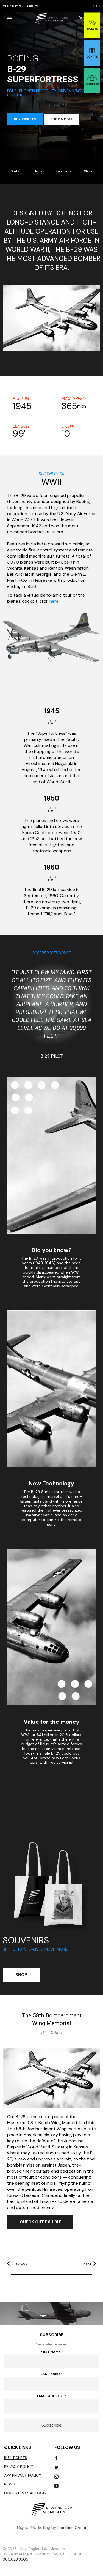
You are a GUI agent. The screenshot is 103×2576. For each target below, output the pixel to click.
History (39, 171)
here (54, 601)
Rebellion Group (72, 2528)
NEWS (10, 2484)
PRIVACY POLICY (19, 2466)
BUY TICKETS (25, 119)
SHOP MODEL (62, 119)
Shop (88, 171)
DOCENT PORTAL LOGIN (25, 2493)
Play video (51, 318)
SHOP (21, 1975)
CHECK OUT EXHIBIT (40, 2222)
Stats (15, 171)
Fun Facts (64, 171)
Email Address (51, 2396)
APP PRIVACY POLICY (23, 2475)
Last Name (52, 2374)
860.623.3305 (16, 2559)
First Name (52, 2352)
